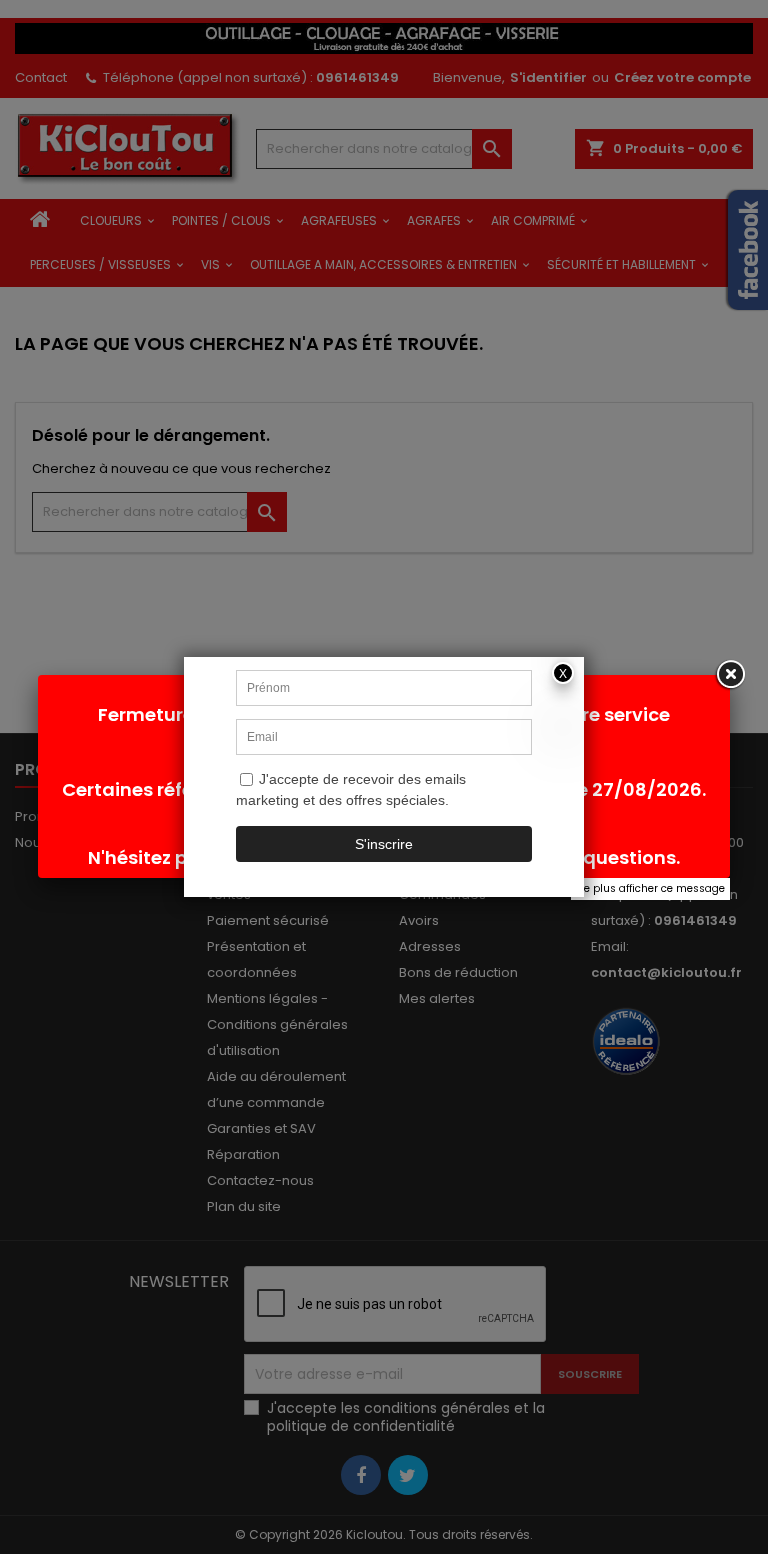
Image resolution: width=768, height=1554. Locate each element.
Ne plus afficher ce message (650, 888)
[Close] (730, 675)
